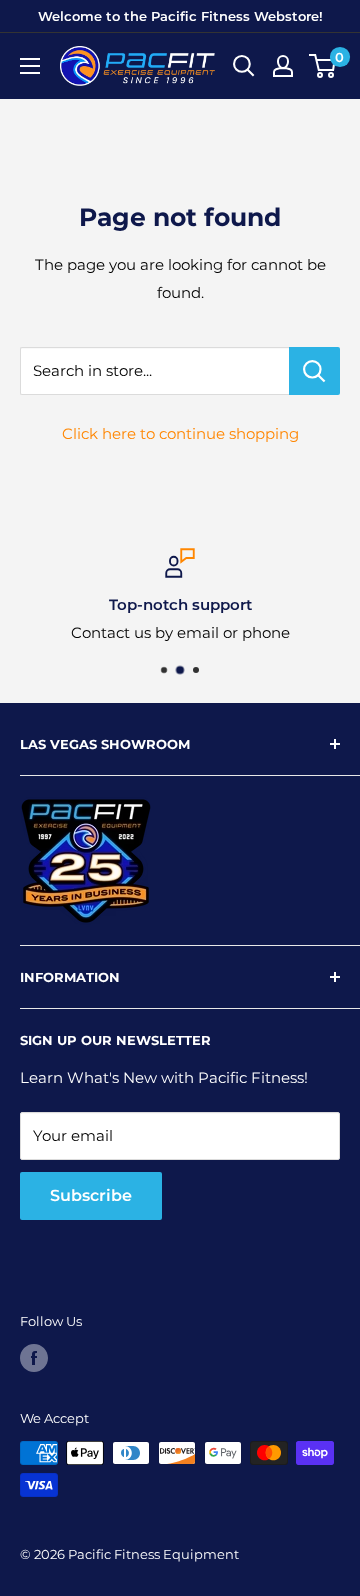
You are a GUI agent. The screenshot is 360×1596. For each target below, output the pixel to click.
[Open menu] (30, 66)
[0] (323, 66)
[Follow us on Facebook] (34, 1358)
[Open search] (244, 66)
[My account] (283, 66)
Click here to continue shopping (180, 433)
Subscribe (91, 1195)
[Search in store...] (314, 371)
